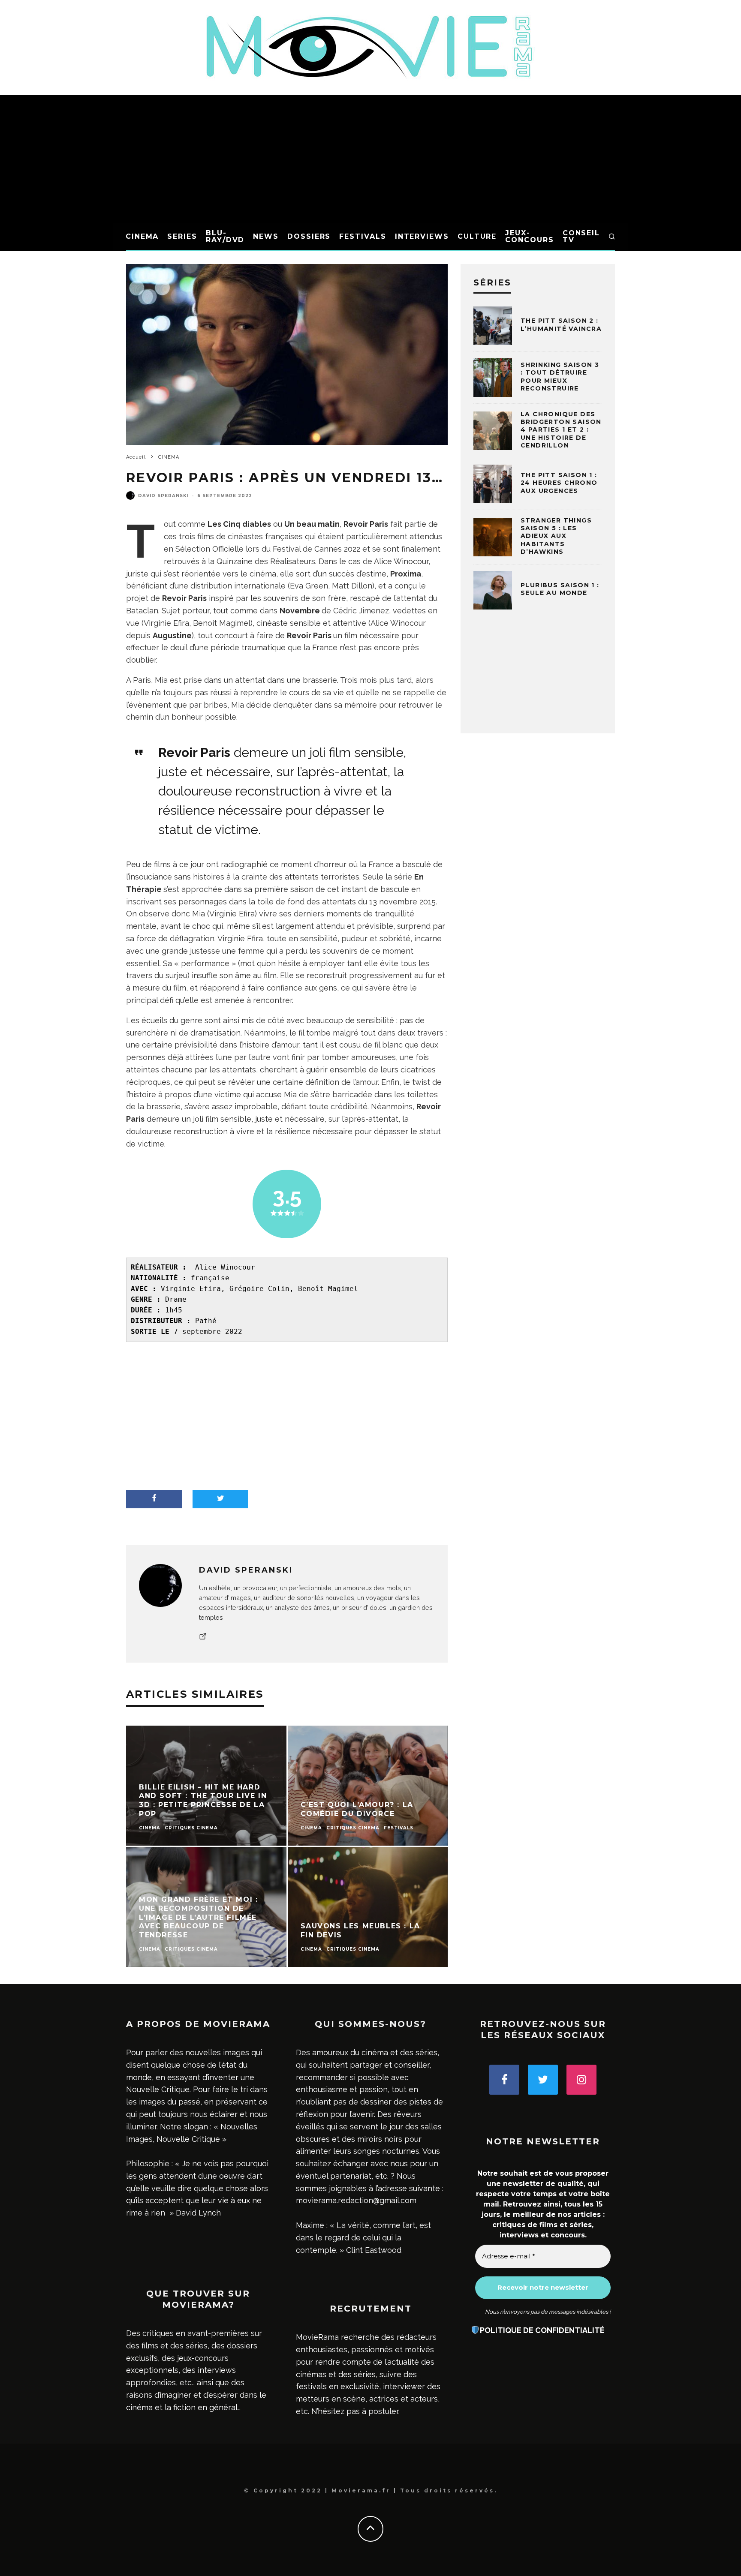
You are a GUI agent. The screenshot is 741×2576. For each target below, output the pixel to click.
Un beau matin (312, 524)
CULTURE (477, 236)
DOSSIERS (309, 236)
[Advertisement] (370, 159)
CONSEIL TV (581, 236)
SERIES (182, 236)
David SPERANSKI (163, 496)
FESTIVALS (363, 236)
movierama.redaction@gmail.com (356, 2200)
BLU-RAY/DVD (225, 236)
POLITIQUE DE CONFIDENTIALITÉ (542, 2330)
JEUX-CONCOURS (529, 236)
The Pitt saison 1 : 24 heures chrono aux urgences (559, 483)
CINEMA (142, 236)
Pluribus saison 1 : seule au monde (560, 589)
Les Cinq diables (239, 524)
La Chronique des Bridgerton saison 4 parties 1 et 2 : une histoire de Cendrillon (561, 430)
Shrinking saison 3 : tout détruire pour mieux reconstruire (560, 377)
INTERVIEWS (422, 236)
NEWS (266, 236)
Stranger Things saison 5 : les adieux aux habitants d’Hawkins (556, 536)
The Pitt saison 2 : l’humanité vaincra (561, 324)
